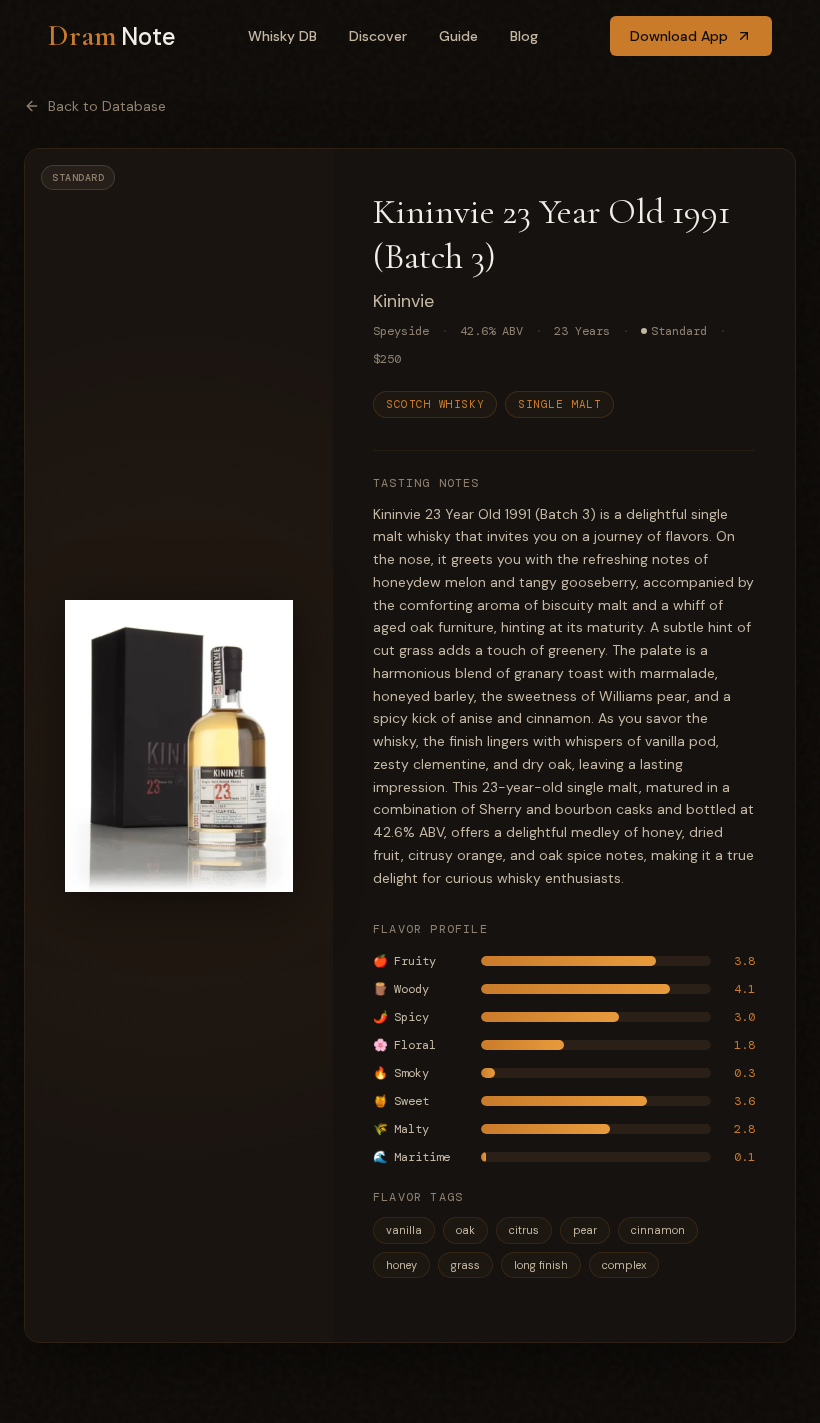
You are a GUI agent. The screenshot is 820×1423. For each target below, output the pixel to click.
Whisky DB (282, 36)
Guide (458, 36)
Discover (378, 36)
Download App (679, 36)
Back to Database (107, 106)
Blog (524, 36)
